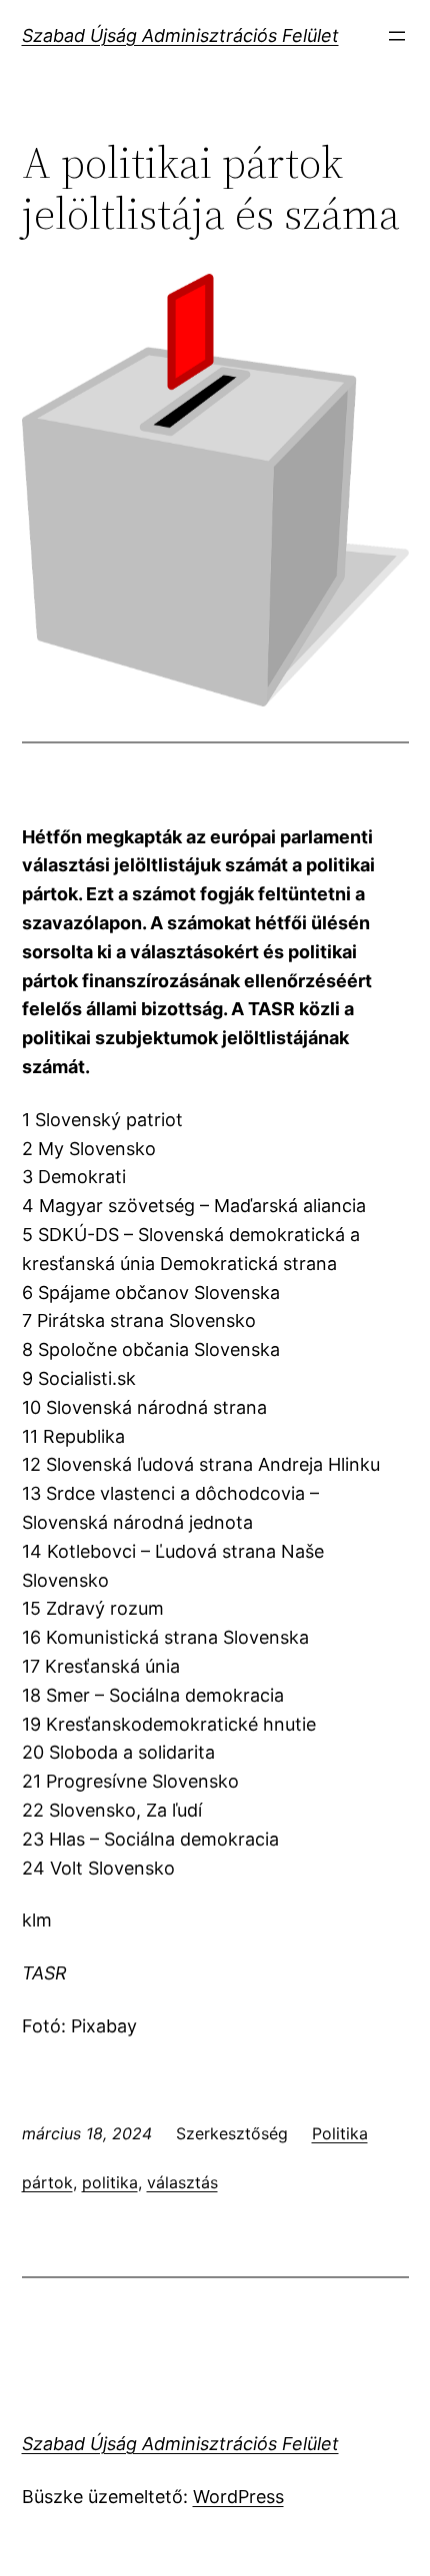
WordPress (238, 2497)
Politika (340, 2133)
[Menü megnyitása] (397, 36)
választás (182, 2182)
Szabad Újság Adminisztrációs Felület (180, 35)
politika (110, 2182)
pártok (47, 2182)
